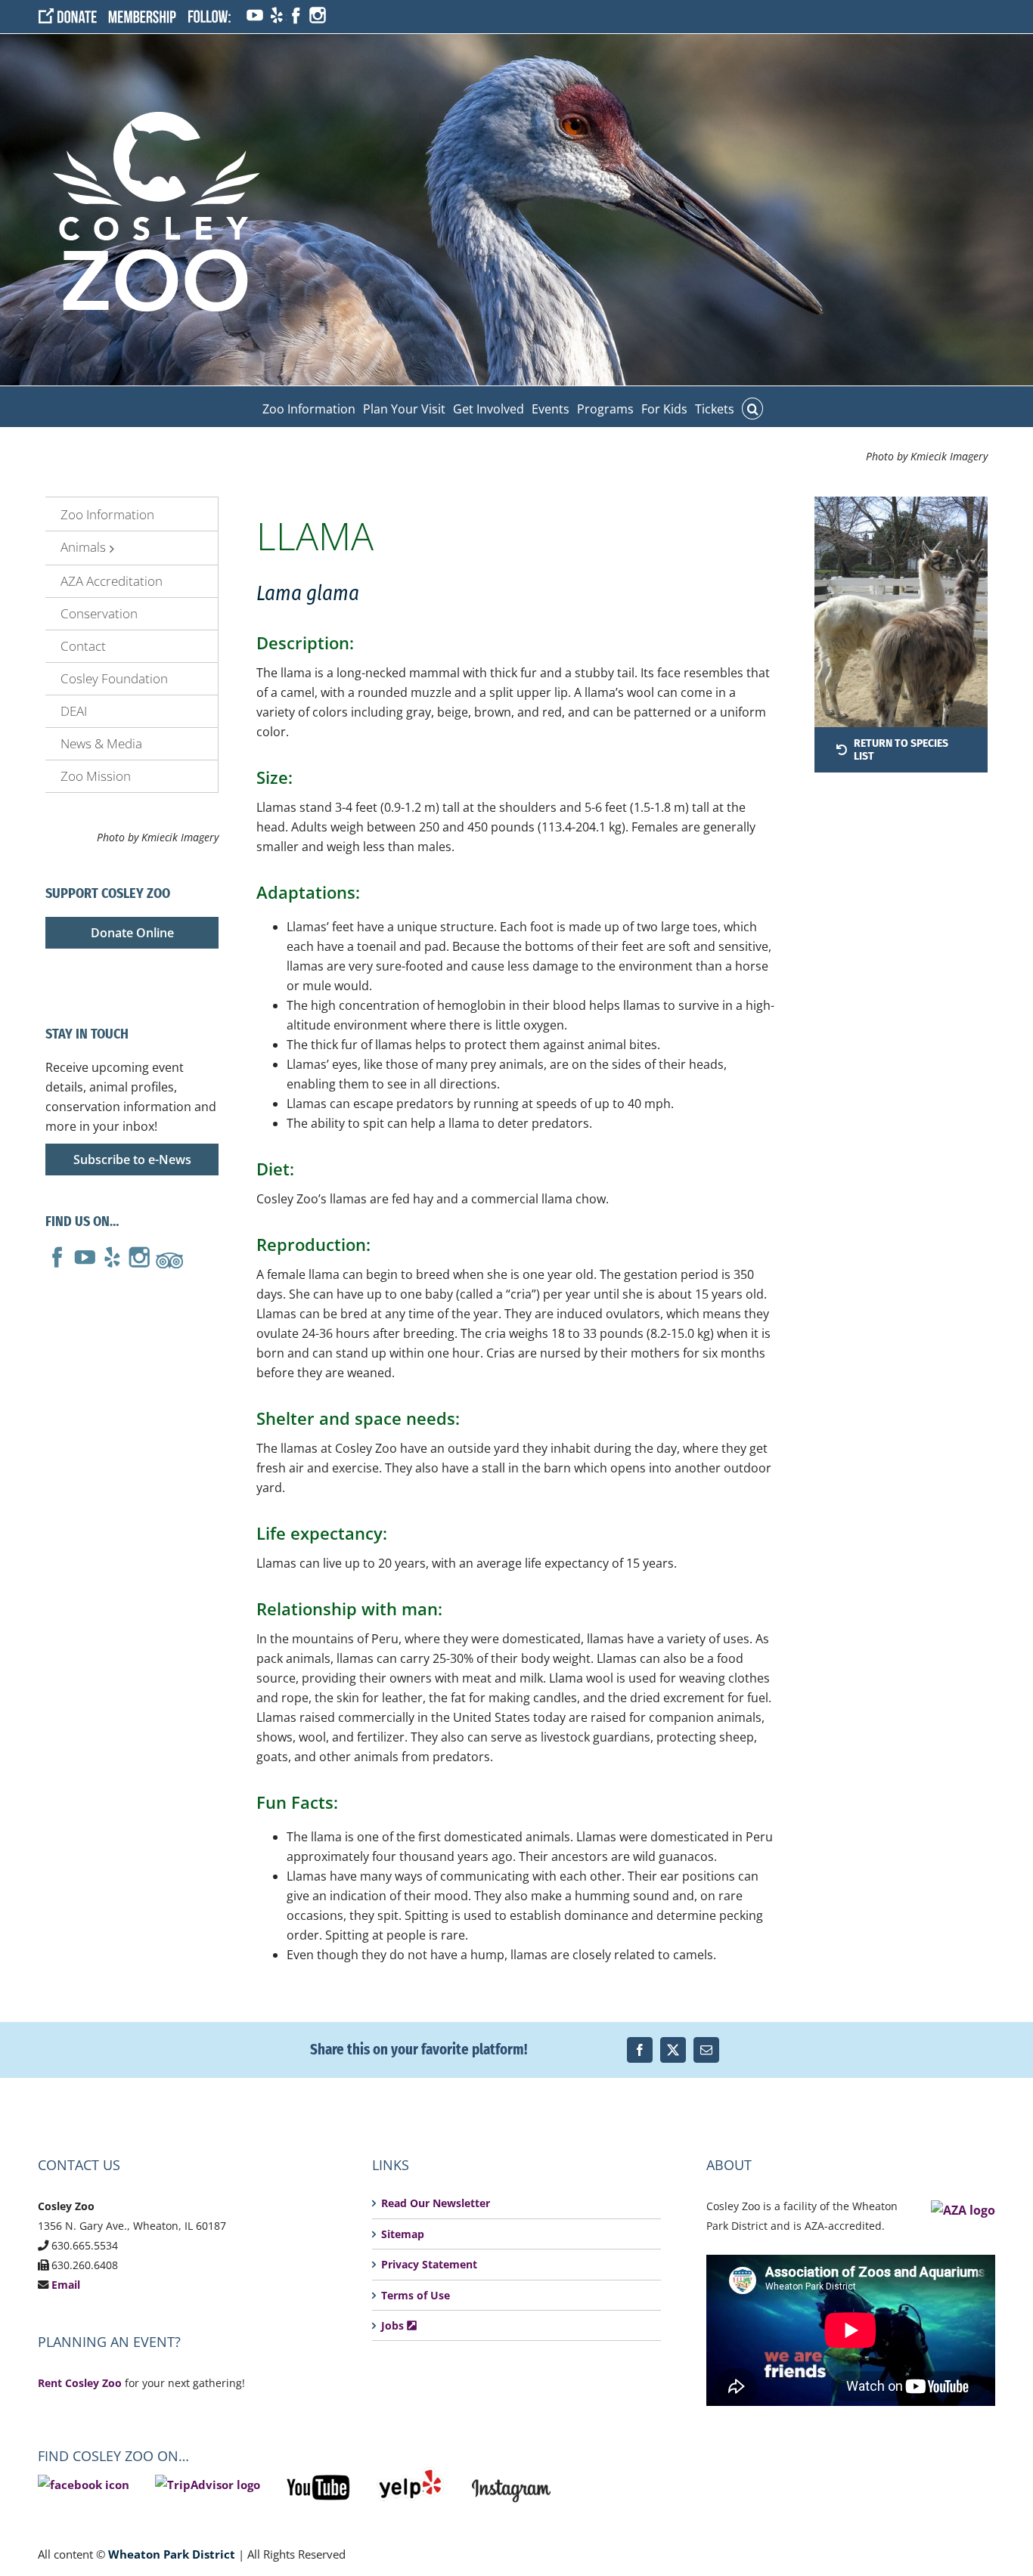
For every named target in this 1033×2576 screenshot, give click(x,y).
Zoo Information (107, 514)
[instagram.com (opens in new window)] (317, 16)
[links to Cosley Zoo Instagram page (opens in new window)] (511, 2476)
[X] (673, 2050)
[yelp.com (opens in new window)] (275, 16)
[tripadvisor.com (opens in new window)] (169, 1255)
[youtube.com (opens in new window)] (254, 16)
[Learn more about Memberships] (147, 16)
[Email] (706, 2050)
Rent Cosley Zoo (80, 2383)
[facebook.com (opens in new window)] (295, 16)
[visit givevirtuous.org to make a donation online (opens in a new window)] (73, 16)
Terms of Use (416, 2295)
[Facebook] (640, 2050)
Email (66, 2285)
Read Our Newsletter (436, 2203)
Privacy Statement (429, 2264)
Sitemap (403, 2234)
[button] (752, 407)
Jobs (394, 2325)
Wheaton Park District (172, 2554)
